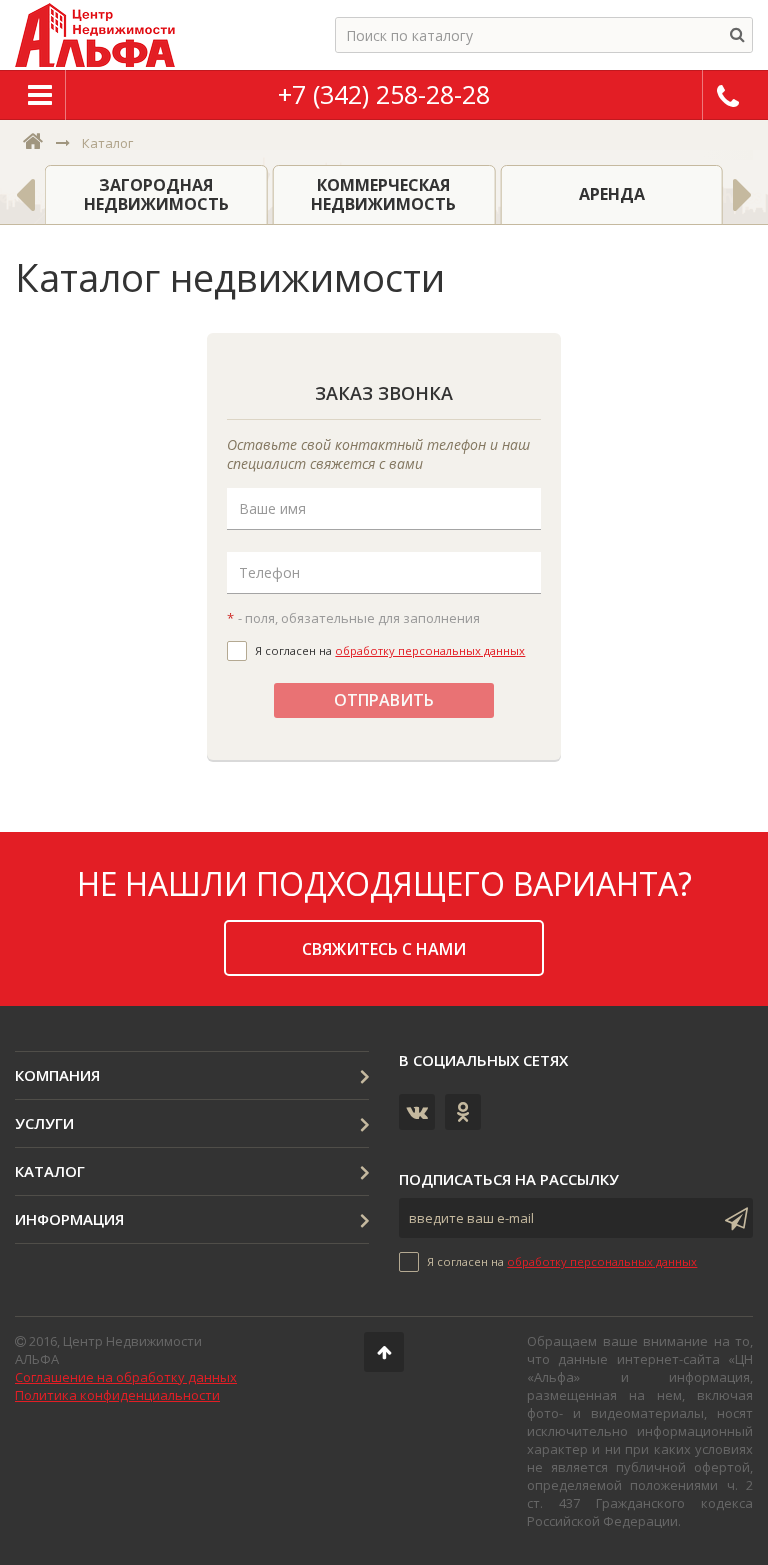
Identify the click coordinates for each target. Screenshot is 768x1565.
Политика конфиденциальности (117, 1395)
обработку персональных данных (430, 650)
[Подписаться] (733, 1218)
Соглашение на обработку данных (126, 1377)
